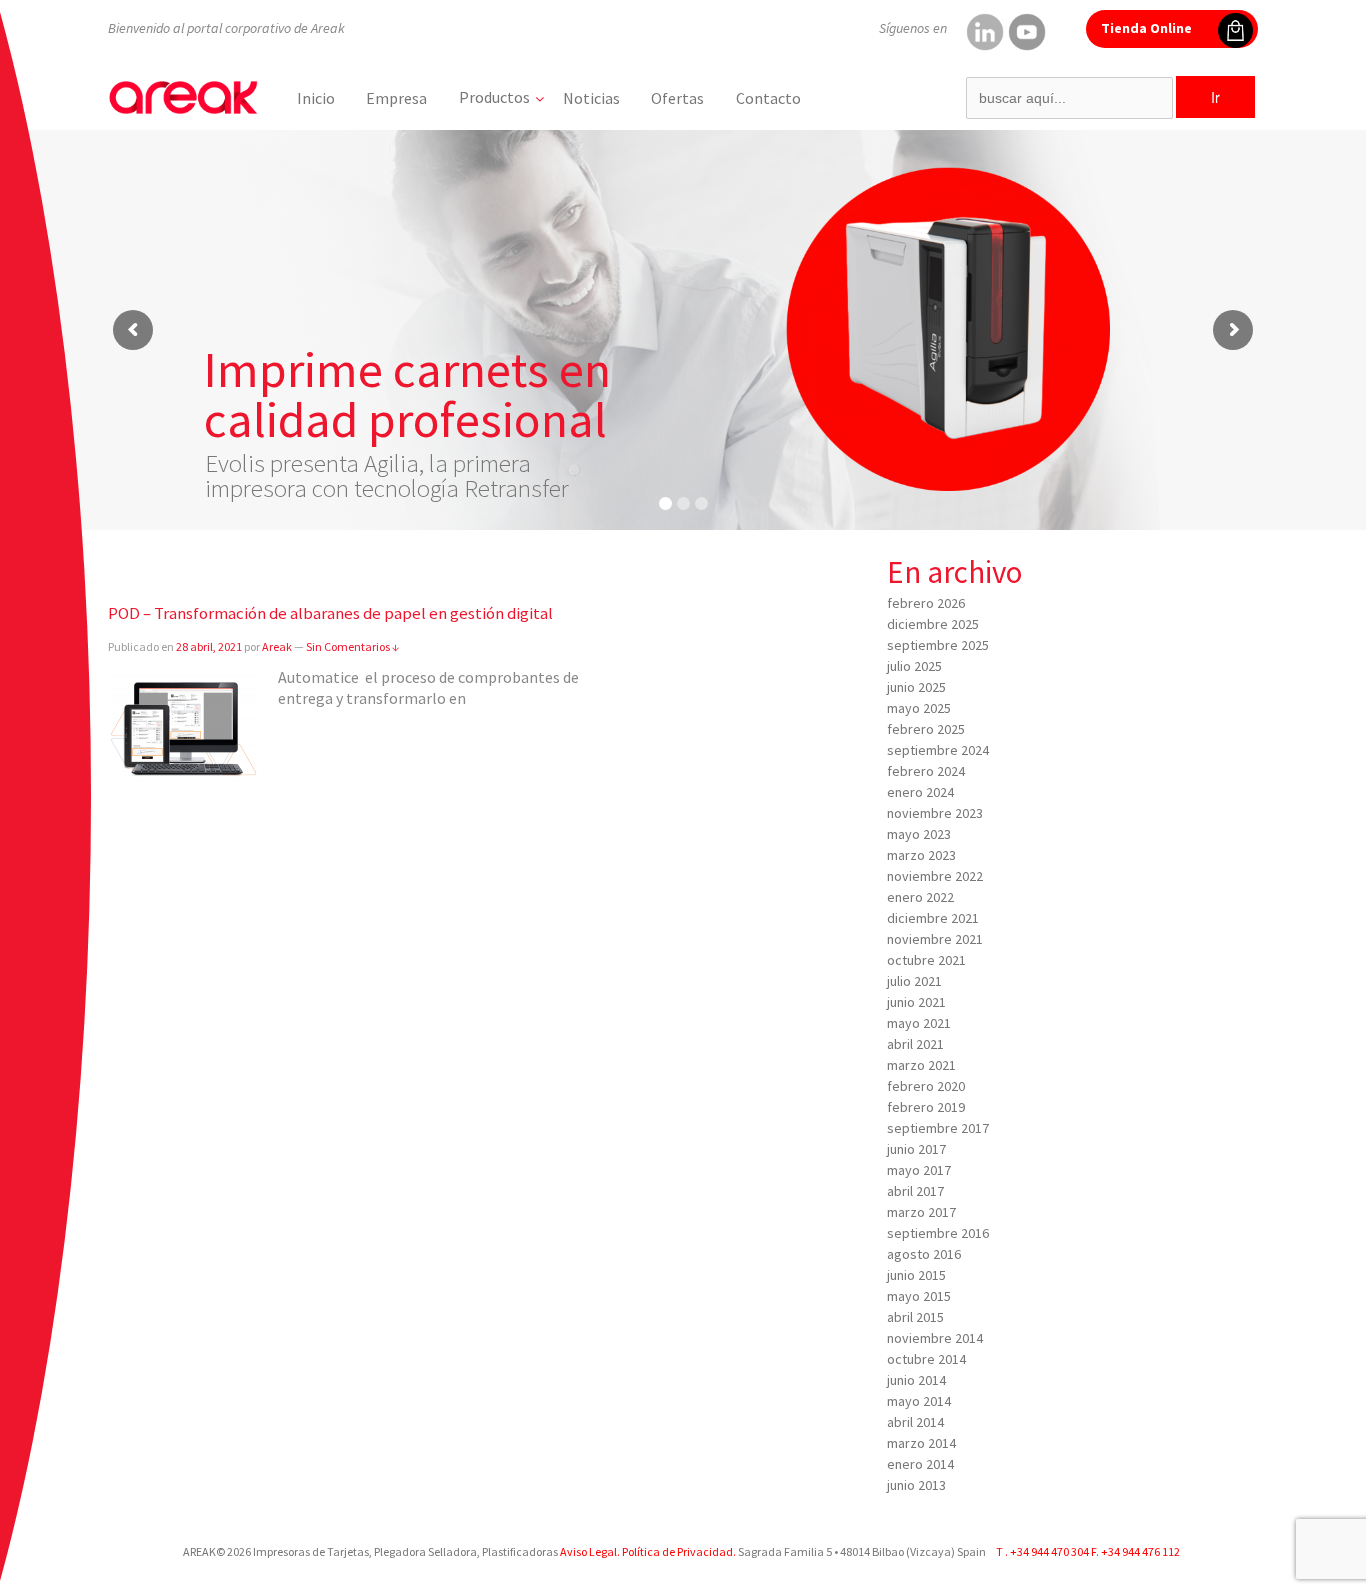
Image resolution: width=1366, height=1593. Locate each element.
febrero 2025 (926, 729)
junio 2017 (916, 1149)
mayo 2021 (919, 1023)
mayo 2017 (919, 1170)
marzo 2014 (921, 1443)
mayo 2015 (919, 1296)
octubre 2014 (926, 1359)
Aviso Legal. (590, 1551)
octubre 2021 (926, 960)
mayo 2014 (919, 1401)
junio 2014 (916, 1380)
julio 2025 (914, 666)
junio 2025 (916, 687)
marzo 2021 (921, 1065)
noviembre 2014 (935, 1338)
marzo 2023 (921, 855)
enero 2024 (920, 792)
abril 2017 (915, 1191)
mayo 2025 (919, 708)
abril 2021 (915, 1044)
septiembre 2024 (938, 750)
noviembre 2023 (935, 813)
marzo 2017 (921, 1212)
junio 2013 (916, 1485)
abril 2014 (915, 1422)
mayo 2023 (919, 834)
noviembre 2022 (935, 876)
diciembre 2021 (933, 918)
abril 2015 (915, 1317)
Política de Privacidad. (678, 1551)
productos (494, 97)
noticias (591, 98)
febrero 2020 (926, 1086)
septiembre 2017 (938, 1128)
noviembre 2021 (935, 939)
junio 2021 (916, 1002)
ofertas (677, 98)
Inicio (316, 98)
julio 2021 (914, 981)
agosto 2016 (924, 1254)
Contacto (768, 98)
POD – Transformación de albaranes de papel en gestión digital (330, 613)
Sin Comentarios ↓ (352, 646)
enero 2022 (920, 897)
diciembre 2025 (933, 624)
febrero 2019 (926, 1107)
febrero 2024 (926, 771)
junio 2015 (916, 1275)
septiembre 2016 (938, 1233)
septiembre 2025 (938, 645)
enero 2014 (920, 1464)
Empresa (396, 98)
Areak (277, 646)
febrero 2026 (926, 603)
